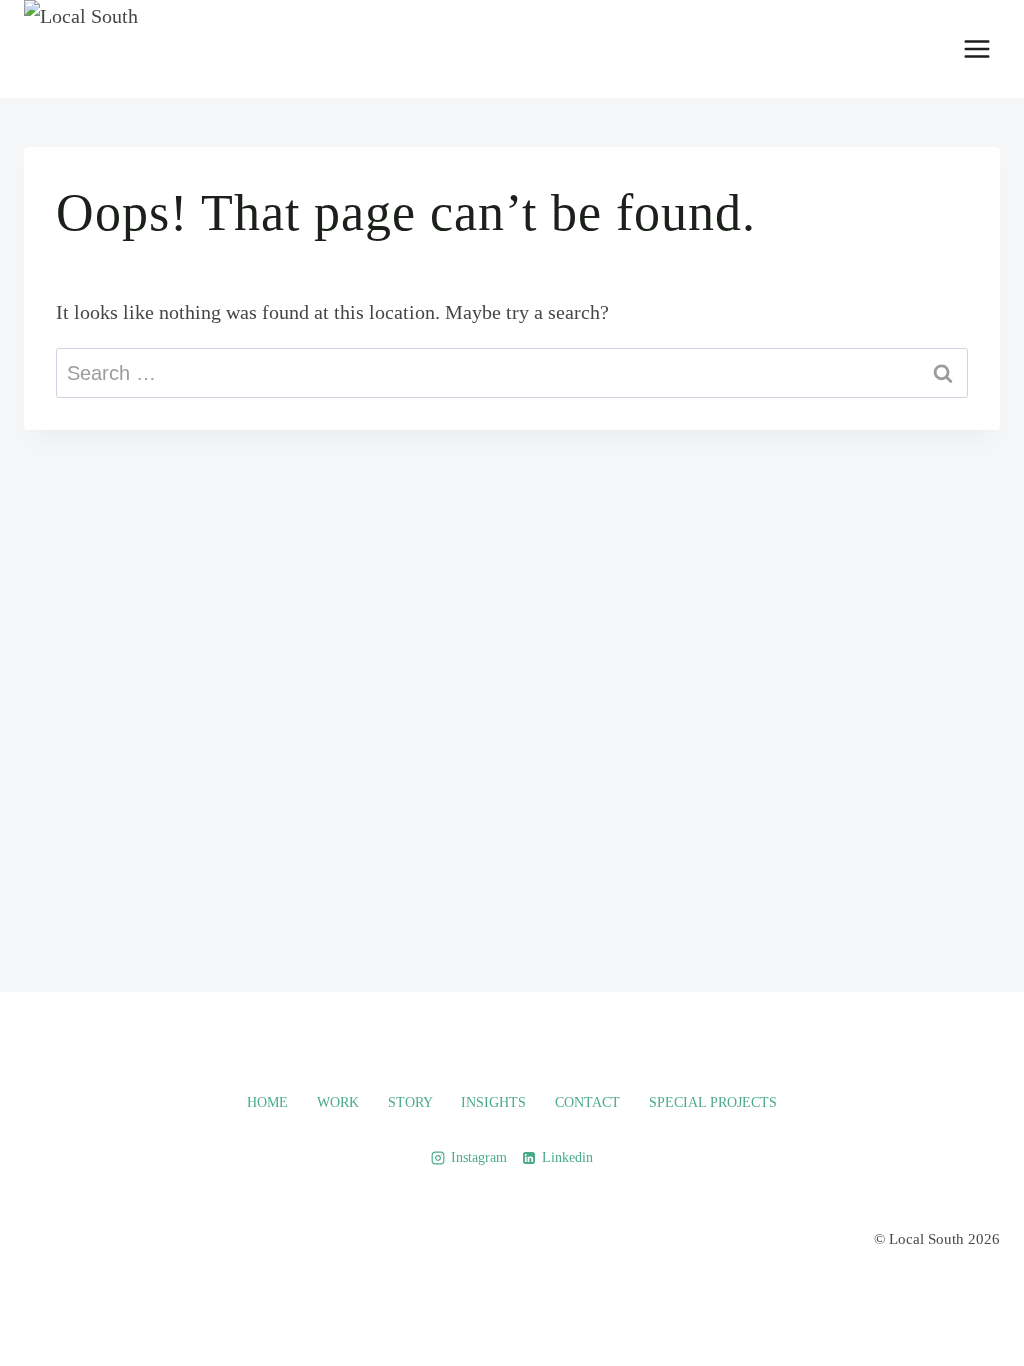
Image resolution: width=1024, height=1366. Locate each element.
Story (410, 1102)
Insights (493, 1102)
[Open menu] (976, 48)
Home (267, 1102)
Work (338, 1102)
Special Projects (713, 1102)
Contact (587, 1102)
